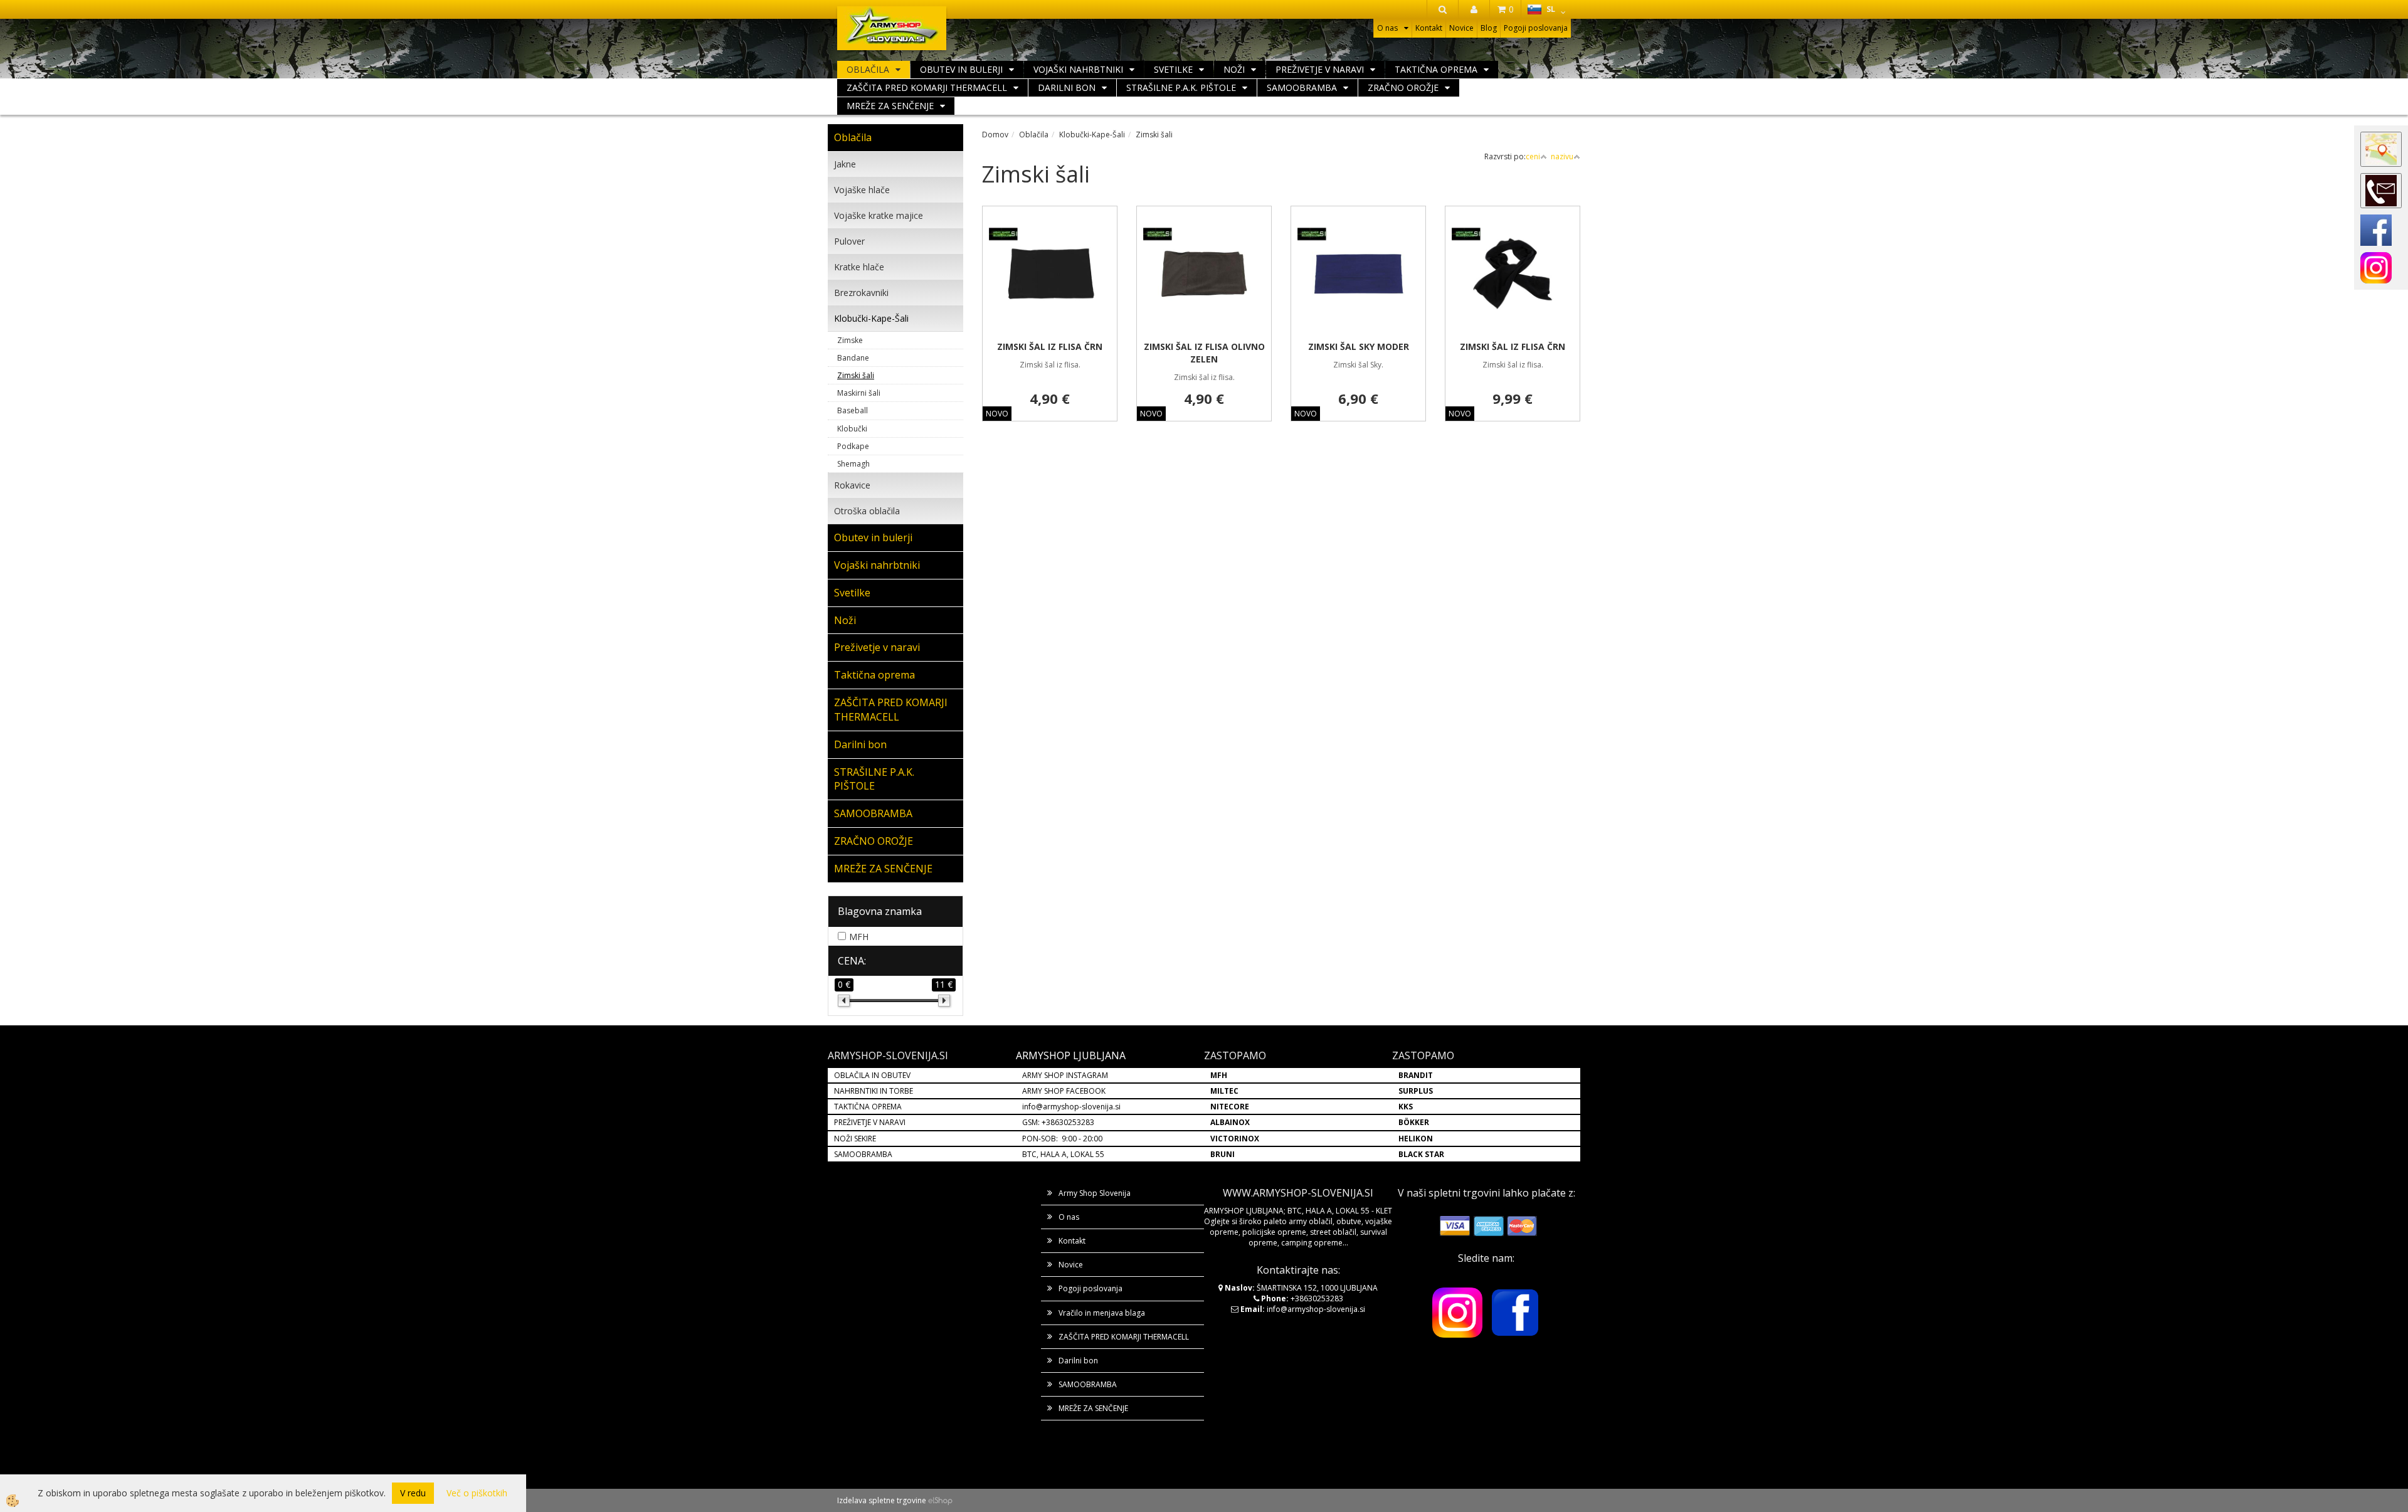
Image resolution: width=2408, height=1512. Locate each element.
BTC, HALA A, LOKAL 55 (1063, 1154)
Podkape (853, 446)
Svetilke (1173, 69)
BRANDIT (1416, 1075)
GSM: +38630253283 (1058, 1122)
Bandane (853, 358)
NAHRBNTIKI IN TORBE (874, 1091)
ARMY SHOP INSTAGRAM (1065, 1075)
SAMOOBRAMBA (1302, 87)
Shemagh (853, 464)
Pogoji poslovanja (1536, 28)
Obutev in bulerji (961, 69)
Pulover (849, 241)
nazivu (1562, 156)
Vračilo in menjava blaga (1102, 1313)
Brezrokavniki (861, 293)
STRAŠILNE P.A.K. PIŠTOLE (1181, 87)
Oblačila (868, 69)
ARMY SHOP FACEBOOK (1064, 1091)
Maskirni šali (859, 393)
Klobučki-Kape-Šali (871, 318)
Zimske (850, 340)
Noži (1234, 69)
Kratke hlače (859, 267)
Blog (1489, 28)
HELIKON (1416, 1139)
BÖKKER (1414, 1122)
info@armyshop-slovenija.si (1071, 1107)
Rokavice (852, 485)
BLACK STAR (1421, 1154)
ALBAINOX (1230, 1122)
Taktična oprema (1436, 69)
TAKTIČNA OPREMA (868, 1107)
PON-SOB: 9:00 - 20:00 (1062, 1139)
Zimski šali (856, 375)
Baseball (853, 410)
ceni (1533, 156)
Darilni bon (1067, 87)
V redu (413, 1493)
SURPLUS (1416, 1091)
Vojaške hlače (862, 190)
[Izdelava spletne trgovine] (940, 1500)
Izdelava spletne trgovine (882, 1500)
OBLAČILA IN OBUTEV (872, 1075)
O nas (1387, 28)
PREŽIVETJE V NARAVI (870, 1122)
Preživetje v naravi (1320, 69)
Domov (995, 135)
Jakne (845, 164)
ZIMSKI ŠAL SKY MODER (1359, 346)
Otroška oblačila (867, 511)
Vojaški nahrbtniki (1078, 69)
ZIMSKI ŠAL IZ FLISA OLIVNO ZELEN (1204, 353)
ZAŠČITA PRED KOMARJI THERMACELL (927, 87)
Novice (1461, 28)
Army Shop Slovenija (1095, 1193)
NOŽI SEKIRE (855, 1139)
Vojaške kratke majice (879, 215)
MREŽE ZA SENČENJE (890, 106)
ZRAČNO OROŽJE (1403, 87)
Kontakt (1429, 28)
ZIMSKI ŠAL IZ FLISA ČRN (1050, 346)
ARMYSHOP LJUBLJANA (1071, 1055)
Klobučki (852, 429)
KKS (1406, 1107)
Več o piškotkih (477, 1493)
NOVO (997, 414)
